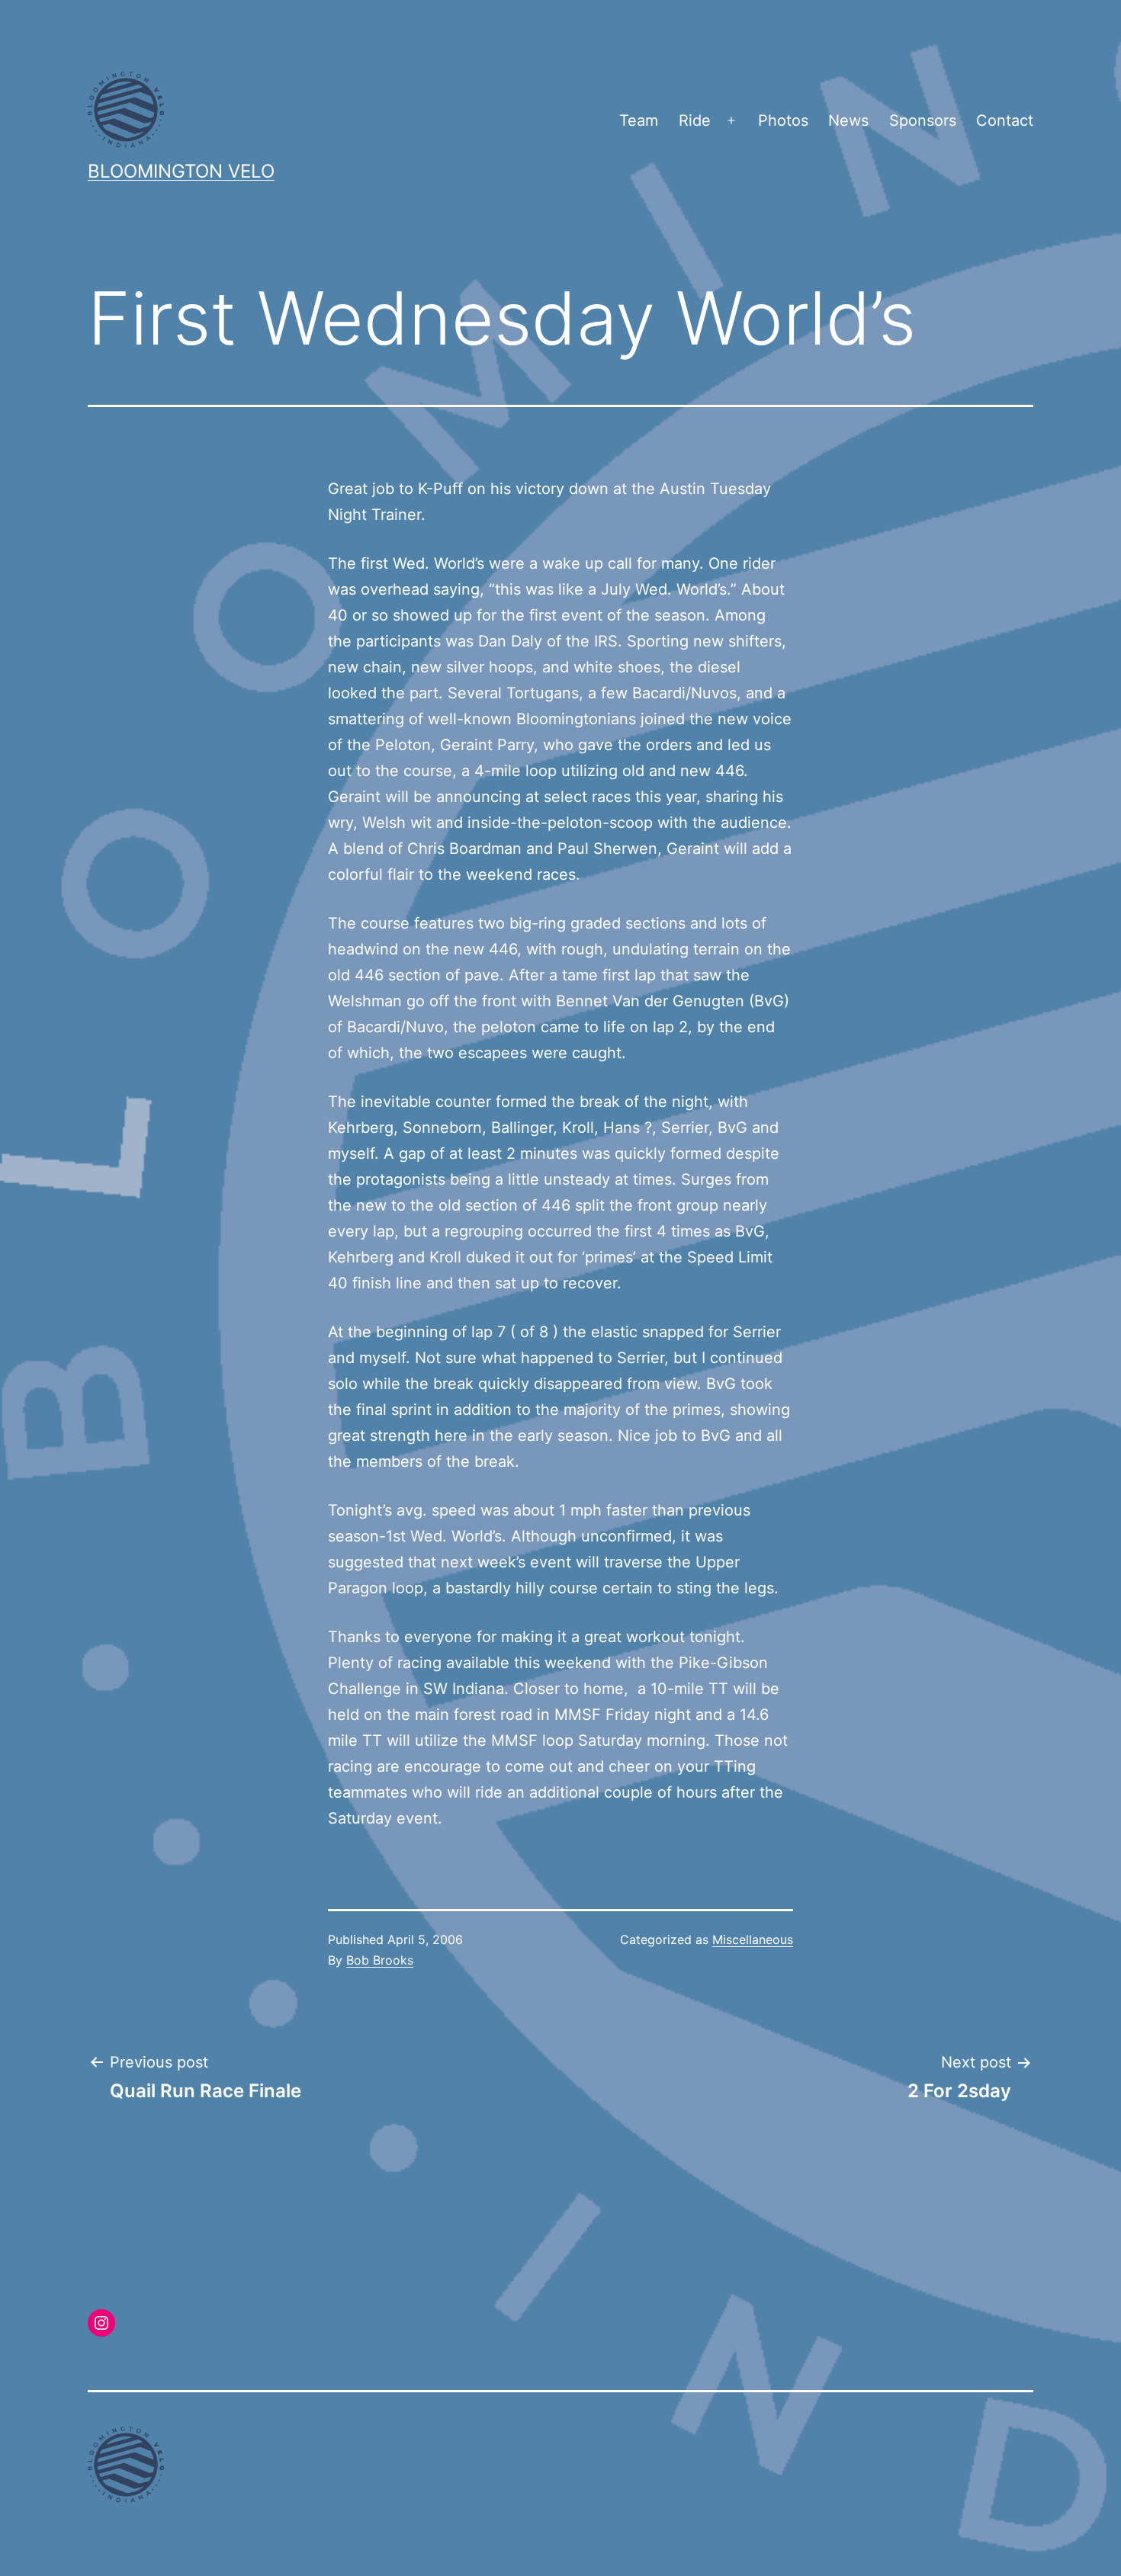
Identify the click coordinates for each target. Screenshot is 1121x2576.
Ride (695, 120)
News (848, 120)
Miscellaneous (753, 1939)
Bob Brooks (380, 1960)
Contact (1005, 120)
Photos (783, 120)
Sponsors (923, 120)
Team (639, 120)
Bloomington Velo (181, 171)
